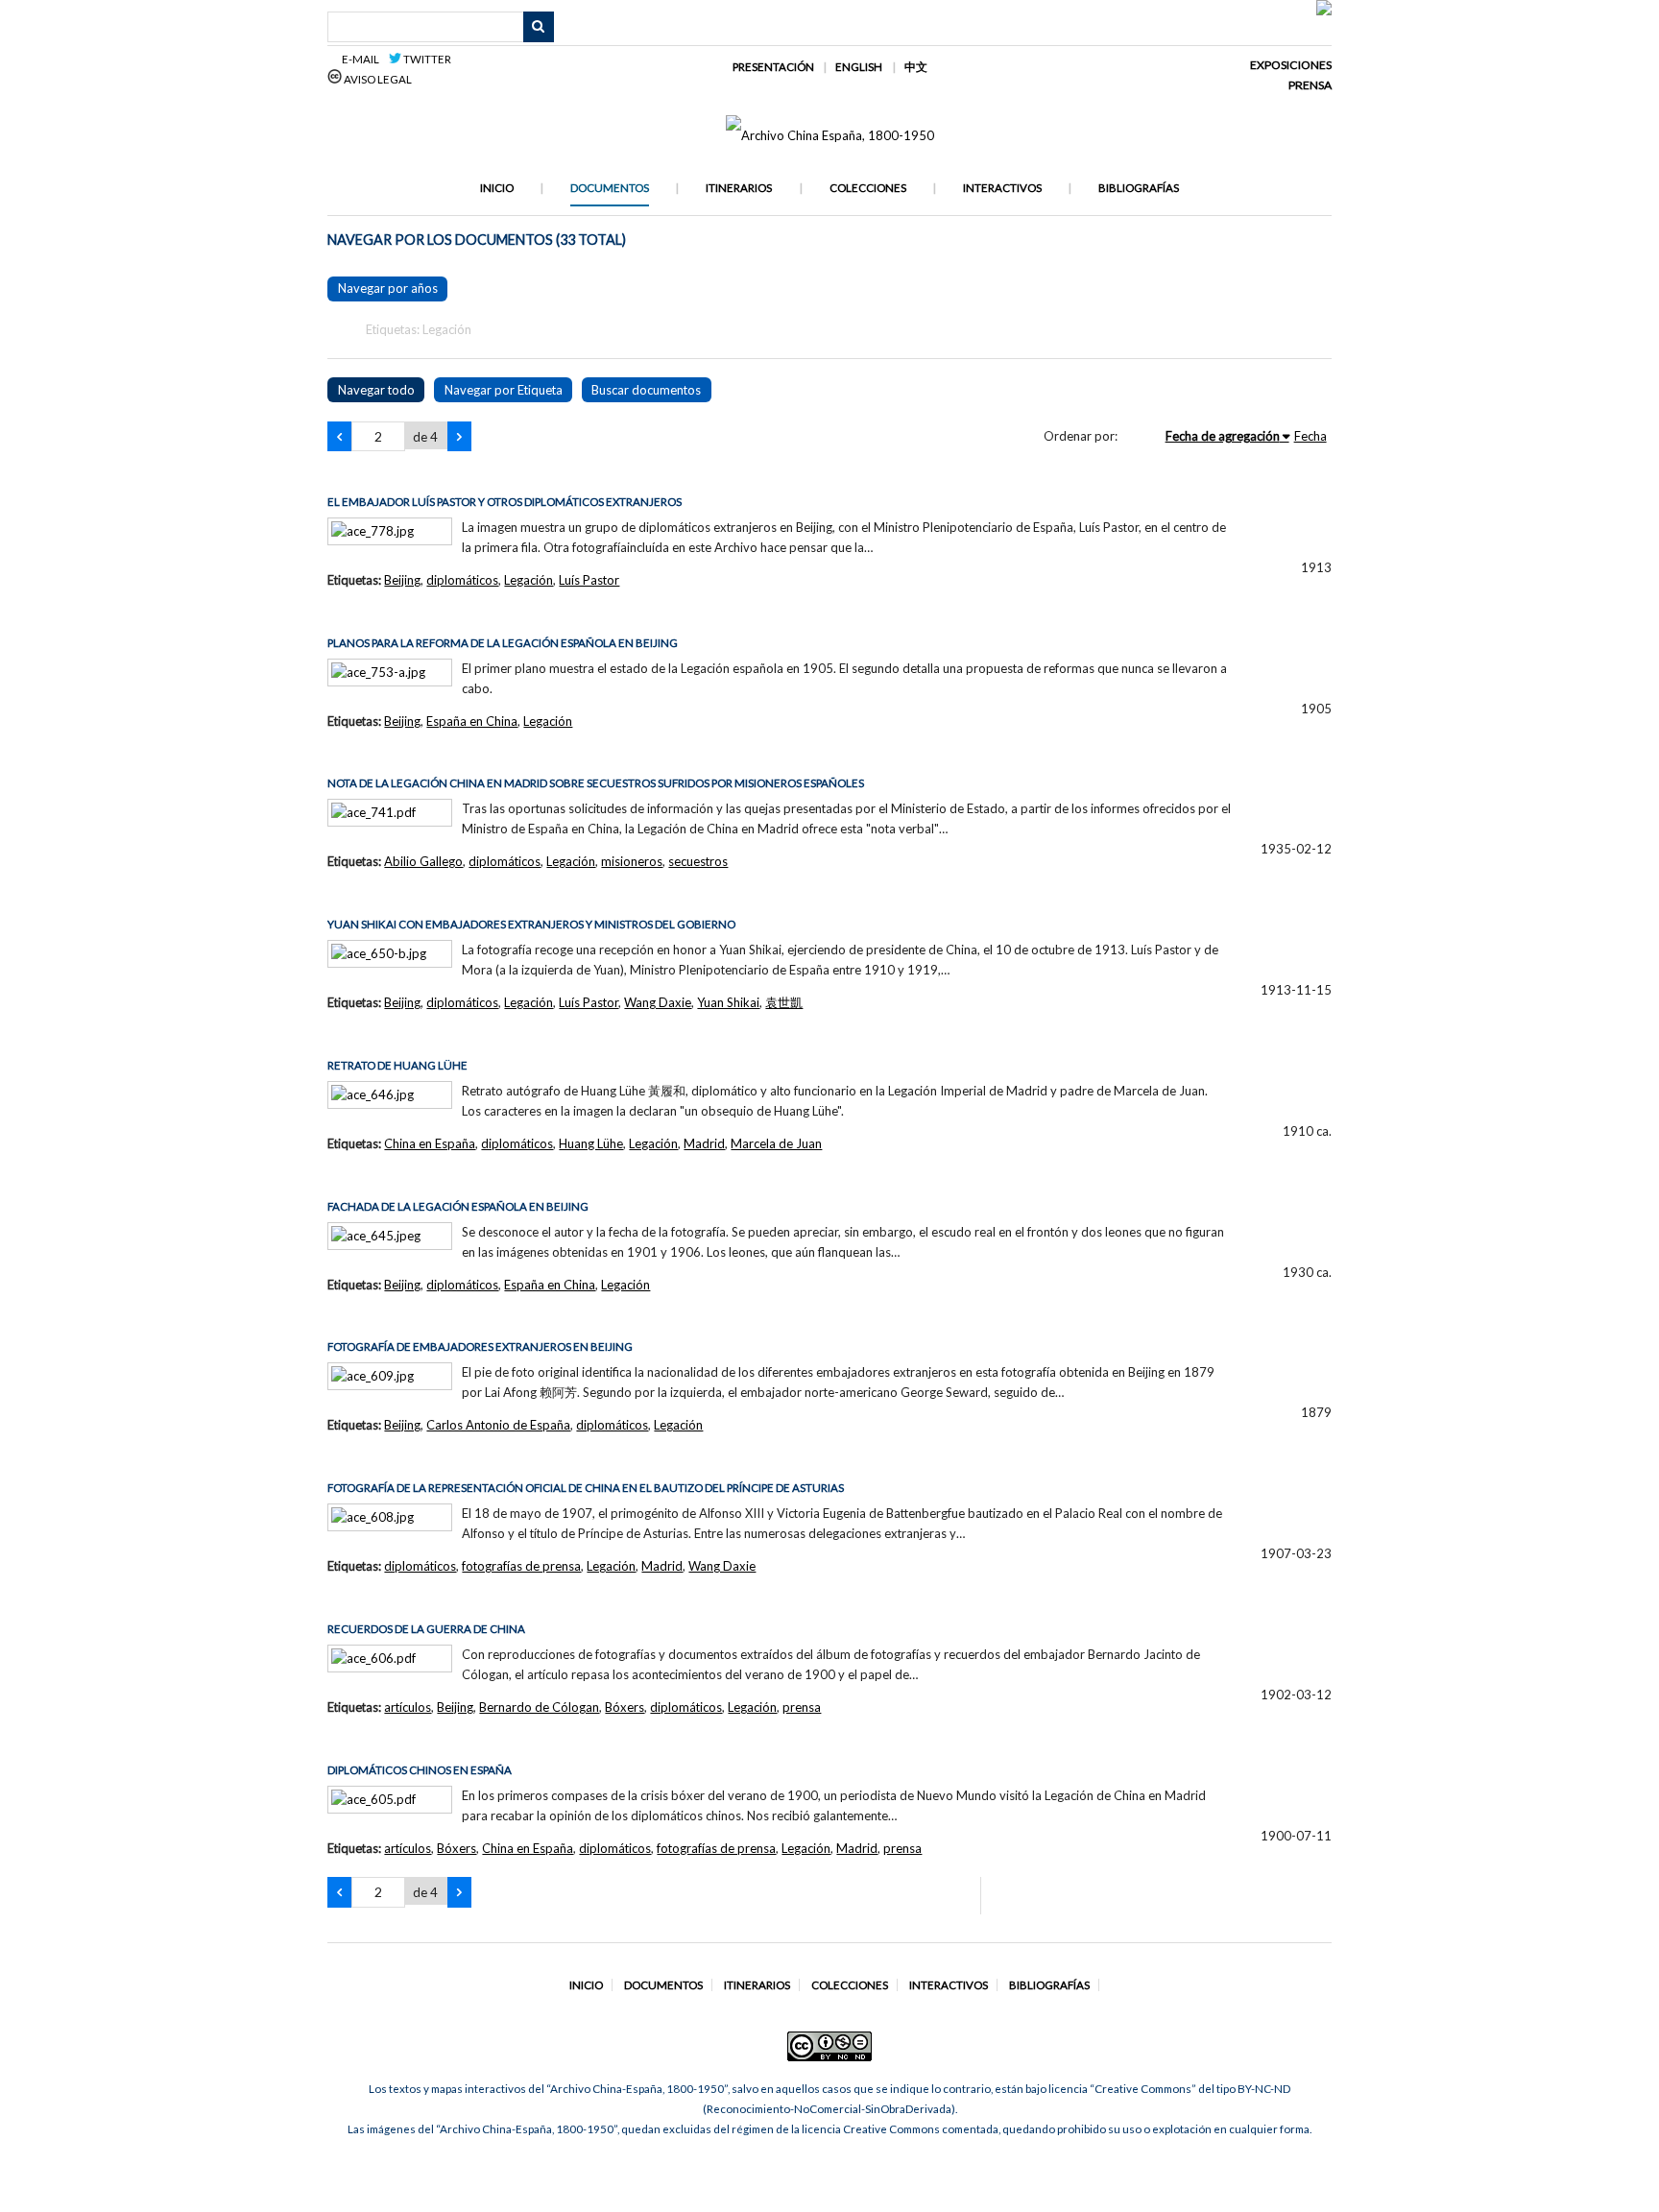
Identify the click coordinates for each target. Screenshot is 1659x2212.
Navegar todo (376, 390)
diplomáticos (462, 580)
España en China (472, 721)
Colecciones (868, 188)
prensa (802, 1707)
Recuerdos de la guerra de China (426, 1629)
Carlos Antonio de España (498, 1425)
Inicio (497, 188)
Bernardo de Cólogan (539, 1707)
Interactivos (1002, 188)
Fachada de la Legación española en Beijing (458, 1206)
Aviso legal (377, 79)
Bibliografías (1139, 188)
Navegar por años (388, 288)
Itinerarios (739, 188)
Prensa (1310, 85)
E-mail (363, 59)
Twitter (426, 59)
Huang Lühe (591, 1143)
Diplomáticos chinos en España (420, 1770)
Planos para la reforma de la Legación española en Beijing (503, 643)
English (859, 67)
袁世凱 (784, 1002)
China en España (430, 1143)
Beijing (402, 580)
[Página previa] (339, 437)
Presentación (773, 67)
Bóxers (625, 1707)
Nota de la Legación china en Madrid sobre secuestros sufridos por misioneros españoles (596, 783)
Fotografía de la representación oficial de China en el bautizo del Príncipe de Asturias (586, 1488)
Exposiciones (1291, 65)
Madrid (704, 1143)
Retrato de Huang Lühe (397, 1065)
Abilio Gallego (423, 861)
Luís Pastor (589, 580)
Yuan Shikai (728, 1002)
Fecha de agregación (1223, 436)
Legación (529, 580)
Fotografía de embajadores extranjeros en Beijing (480, 1346)
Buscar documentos (646, 390)
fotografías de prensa (521, 1566)
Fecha (1310, 436)
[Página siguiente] (459, 437)
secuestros (698, 861)
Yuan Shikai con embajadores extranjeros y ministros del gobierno (531, 924)
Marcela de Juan (776, 1143)
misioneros (632, 861)
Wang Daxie (658, 1002)
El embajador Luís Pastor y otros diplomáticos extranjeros (505, 502)
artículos (408, 1707)
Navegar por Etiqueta (504, 390)
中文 (916, 67)
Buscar (539, 27)
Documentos (610, 188)
